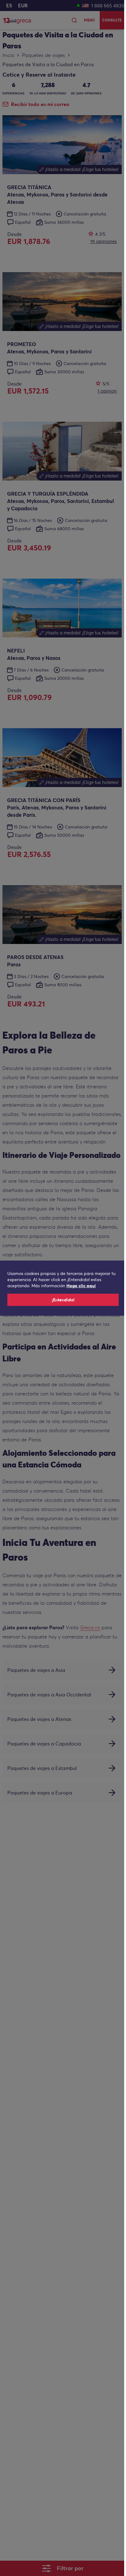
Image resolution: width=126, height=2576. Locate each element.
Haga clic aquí (81, 1286)
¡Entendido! (63, 1300)
